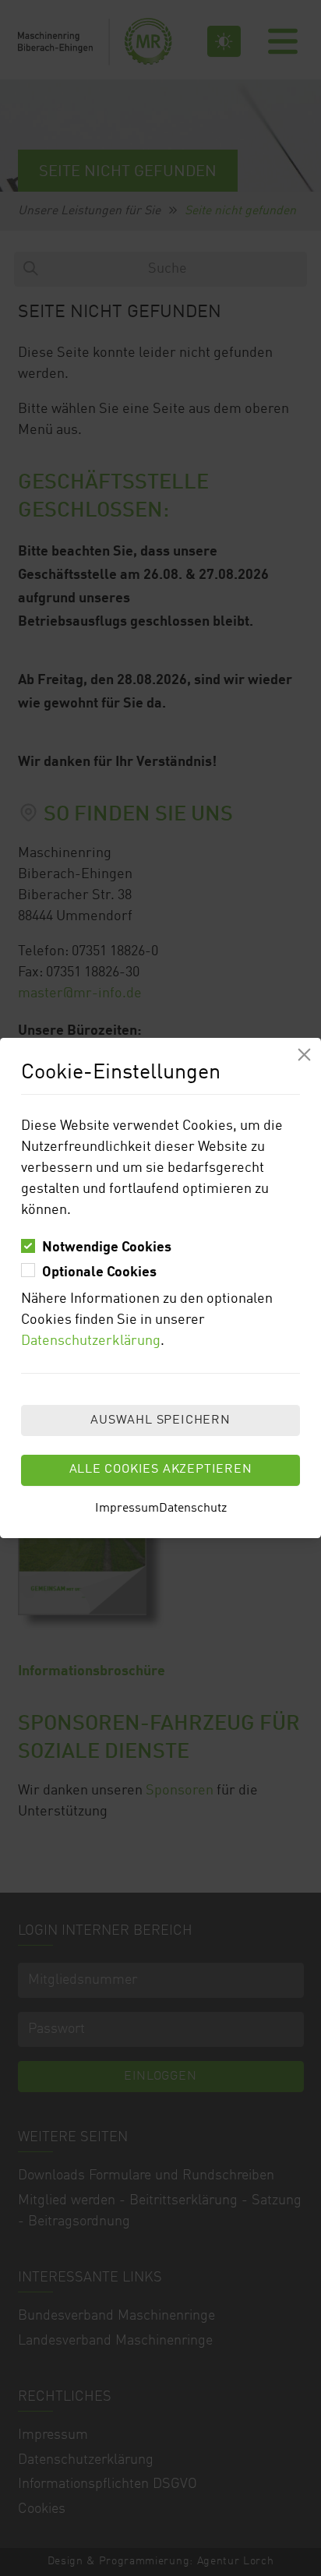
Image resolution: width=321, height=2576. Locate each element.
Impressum (127, 1509)
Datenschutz (193, 1509)
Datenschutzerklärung (91, 1341)
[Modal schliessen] (304, 1055)
